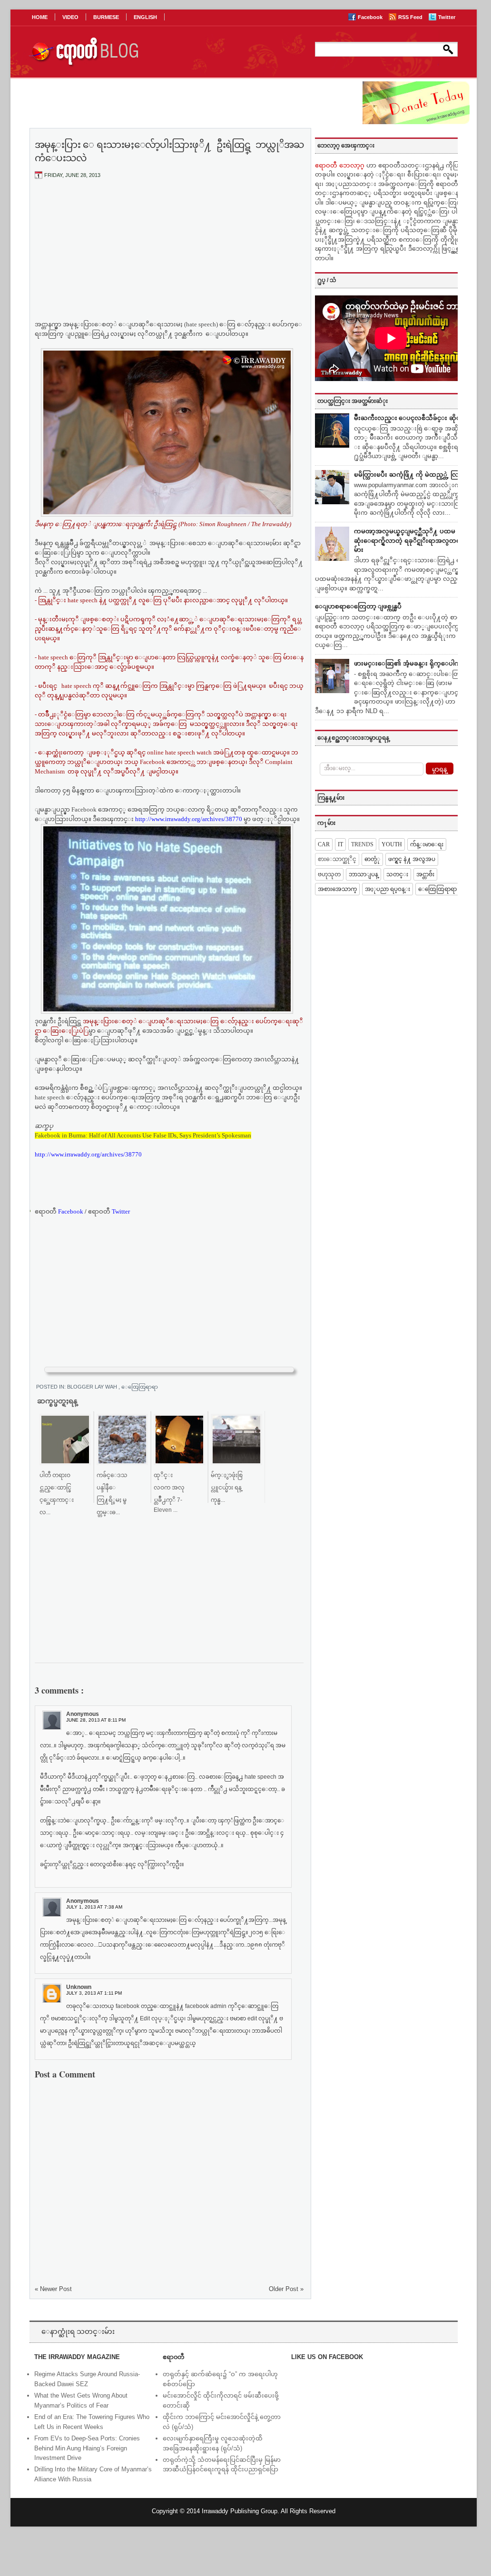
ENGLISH (145, 17)
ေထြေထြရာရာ (140, 1387)
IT (340, 844)
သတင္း (397, 874)
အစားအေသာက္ (337, 889)
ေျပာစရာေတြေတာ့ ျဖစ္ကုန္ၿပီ (358, 606)
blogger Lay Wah (93, 1387)
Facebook (371, 17)
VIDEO (70, 17)
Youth (392, 844)
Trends (362, 844)
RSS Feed (411, 17)
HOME (40, 17)
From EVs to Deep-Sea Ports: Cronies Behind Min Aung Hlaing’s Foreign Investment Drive (87, 2448)
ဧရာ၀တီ (59, 1211)
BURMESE (106, 17)
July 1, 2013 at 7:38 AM (94, 1907)
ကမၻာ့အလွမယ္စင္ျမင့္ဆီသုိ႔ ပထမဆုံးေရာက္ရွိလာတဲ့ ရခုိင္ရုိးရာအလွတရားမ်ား (410, 540)
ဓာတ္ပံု (372, 859)
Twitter (447, 17)
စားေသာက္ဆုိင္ (337, 859)
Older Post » (286, 2289)
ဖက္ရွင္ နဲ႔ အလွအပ (412, 859)
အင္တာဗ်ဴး (425, 874)
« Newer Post (53, 2289)
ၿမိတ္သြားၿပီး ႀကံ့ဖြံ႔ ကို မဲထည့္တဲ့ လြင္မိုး (410, 475)
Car (324, 844)
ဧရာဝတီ (109, 1211)
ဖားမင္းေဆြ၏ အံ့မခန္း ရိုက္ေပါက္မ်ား (410, 663)
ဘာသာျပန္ (363, 874)
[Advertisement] (169, 257)
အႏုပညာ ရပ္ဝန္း (388, 889)
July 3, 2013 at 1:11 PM (94, 1993)
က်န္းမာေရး (427, 844)
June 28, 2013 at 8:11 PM (96, 1720)
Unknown (79, 1987)
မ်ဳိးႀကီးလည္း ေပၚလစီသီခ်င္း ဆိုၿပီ (409, 418)
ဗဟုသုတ (329, 874)
